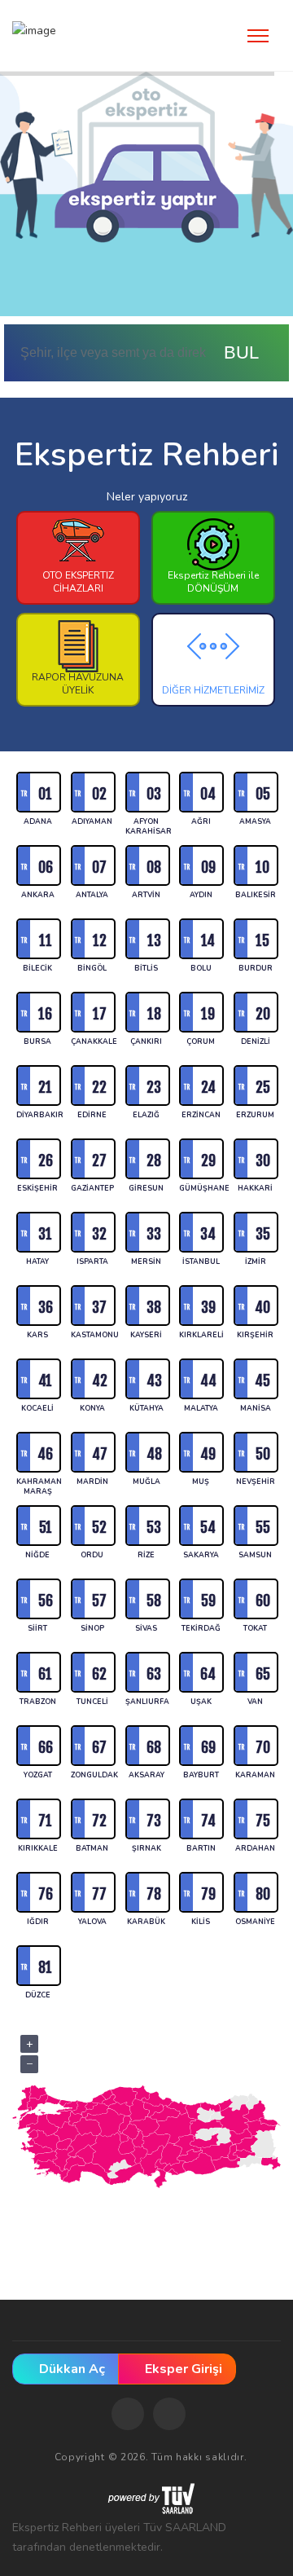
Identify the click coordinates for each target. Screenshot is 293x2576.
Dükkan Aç (70, 2369)
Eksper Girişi (182, 2369)
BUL (243, 352)
